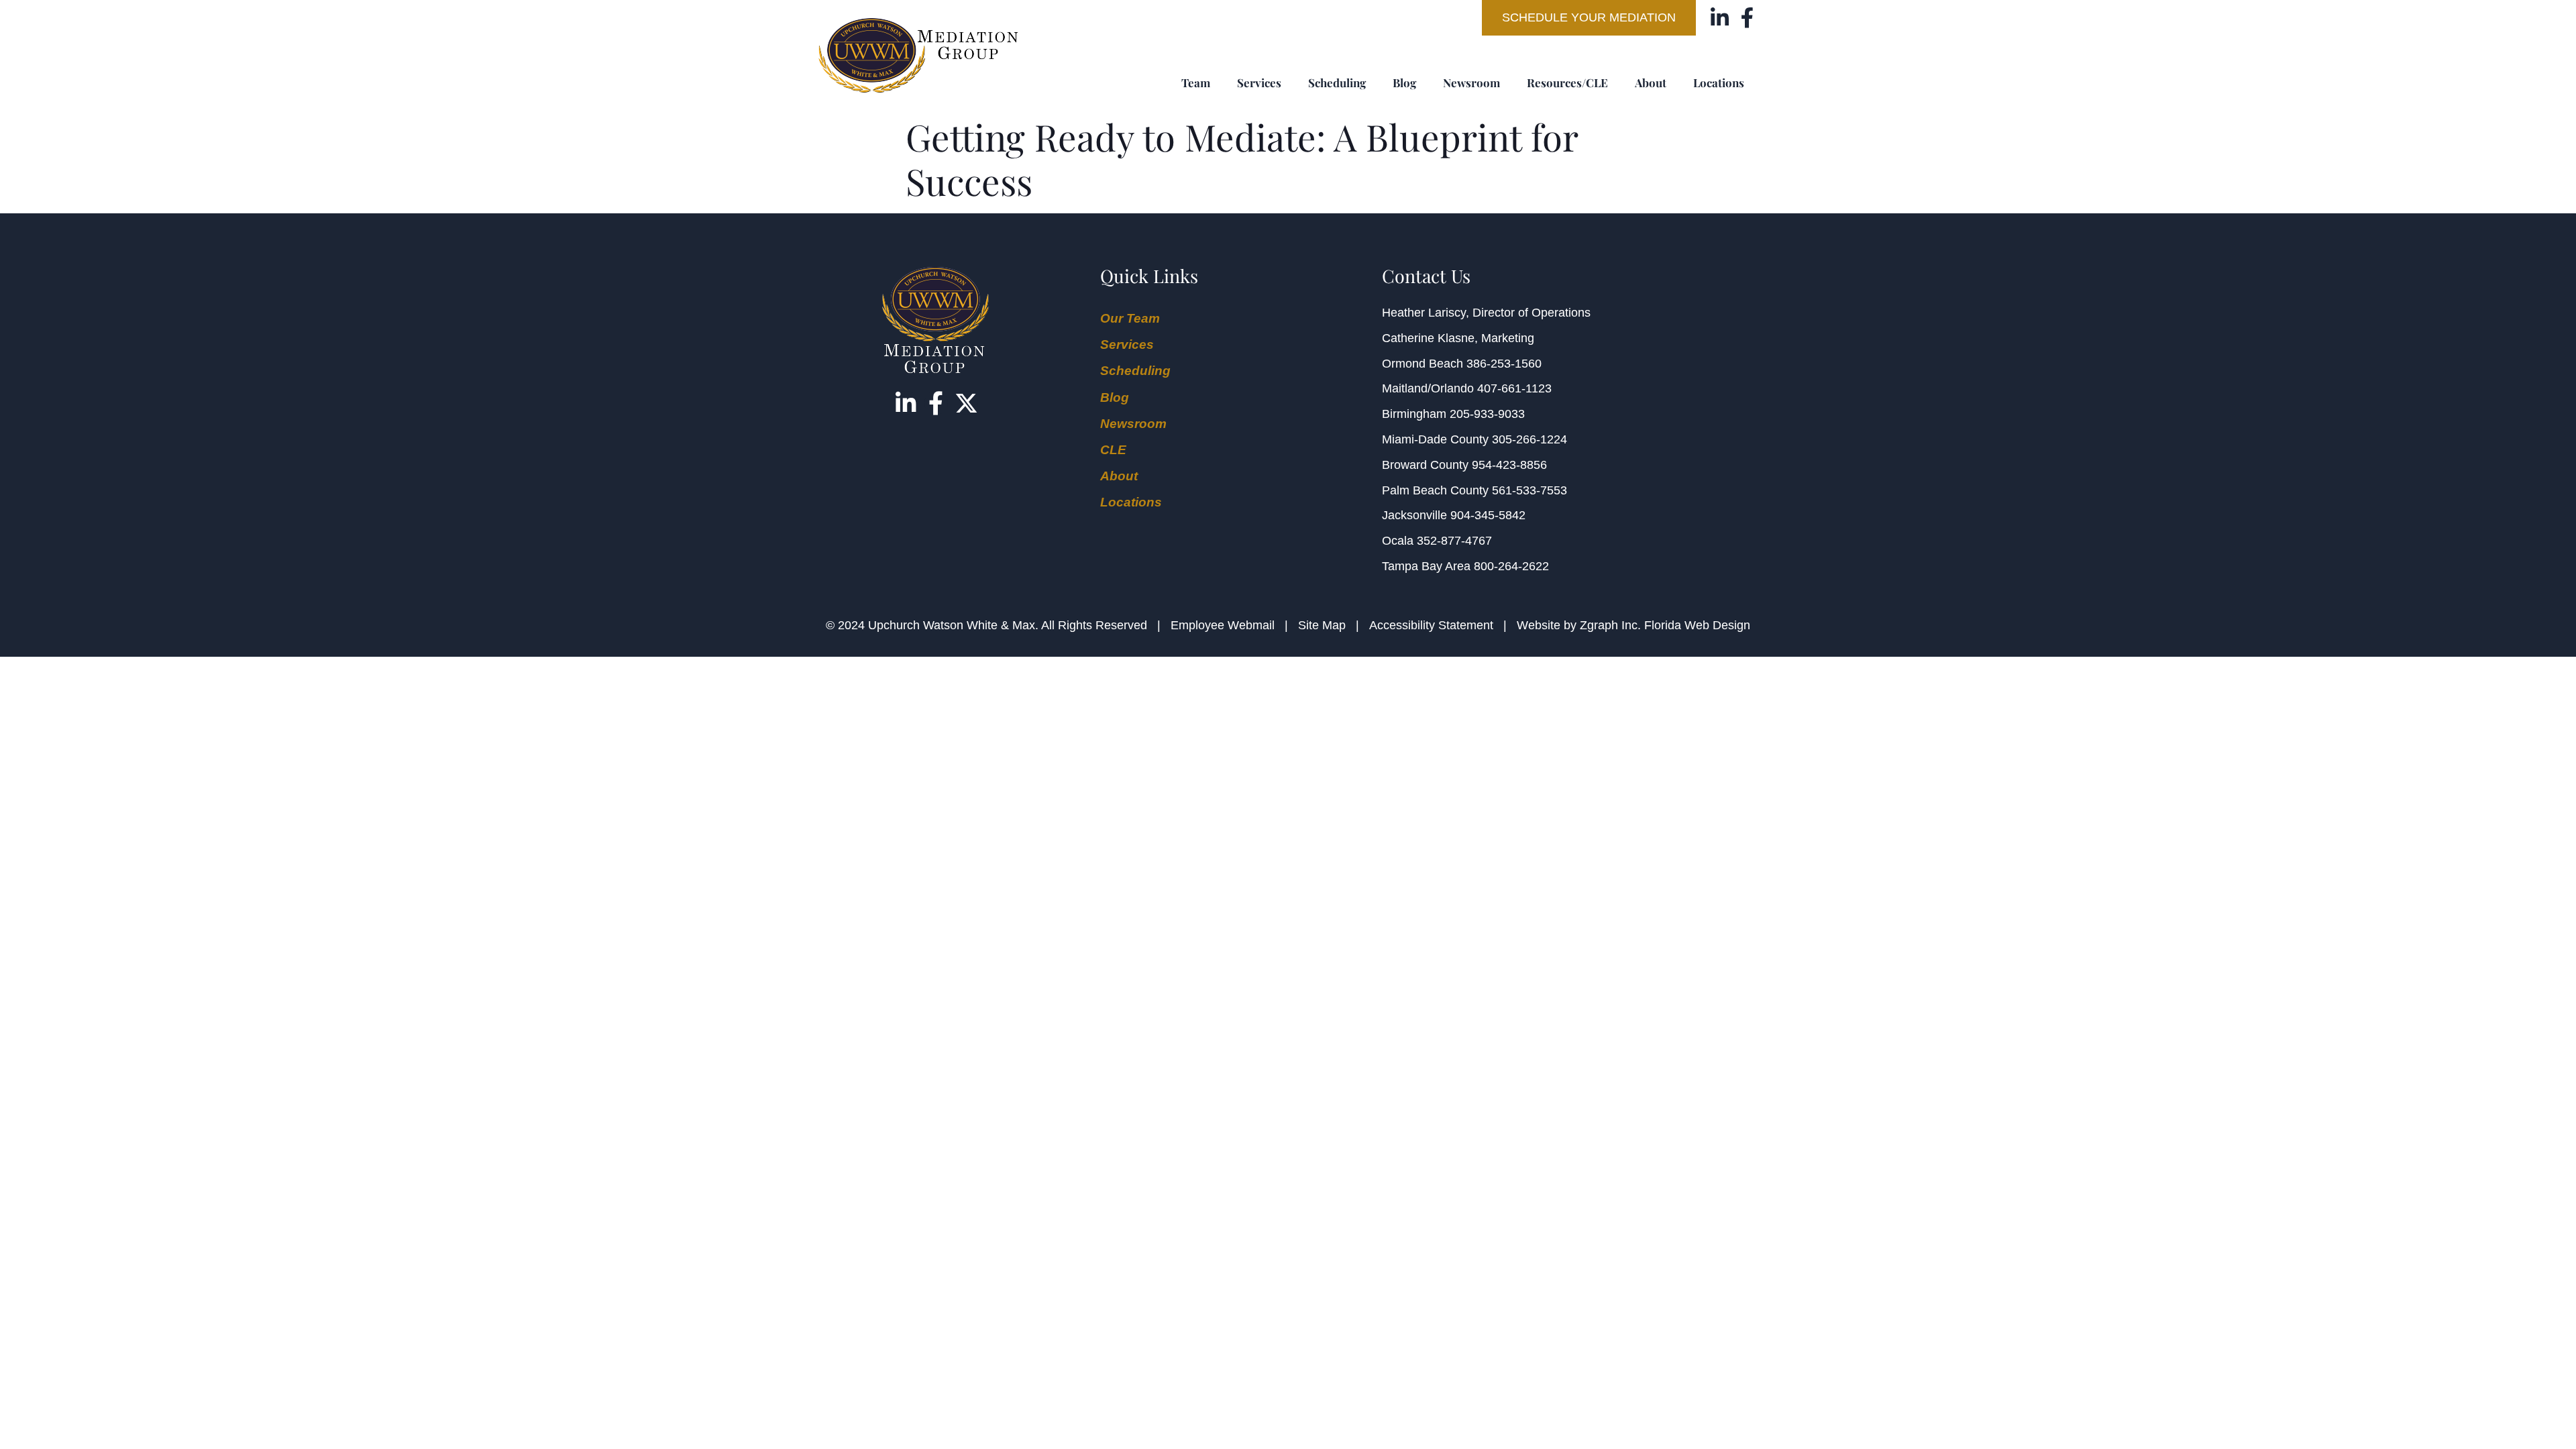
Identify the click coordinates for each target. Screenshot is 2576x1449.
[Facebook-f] (1747, 18)
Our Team (1130, 318)
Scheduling (1337, 83)
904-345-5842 (1488, 515)
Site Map (1322, 625)
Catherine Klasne (1428, 338)
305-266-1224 (1529, 439)
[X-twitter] (966, 403)
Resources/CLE (1567, 83)
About (1651, 83)
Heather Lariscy (1424, 313)
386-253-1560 (1504, 364)
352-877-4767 (1454, 541)
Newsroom (1471, 83)
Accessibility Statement (1431, 625)
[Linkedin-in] (1720, 18)
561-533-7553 (1529, 490)
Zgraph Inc (1609, 625)
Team (1196, 83)
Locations (1719, 83)
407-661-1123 (1514, 388)
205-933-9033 (1487, 414)
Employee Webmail (1223, 625)
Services (1259, 83)
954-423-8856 (1509, 465)
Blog (1404, 83)
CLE (1113, 450)
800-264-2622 (1511, 566)
